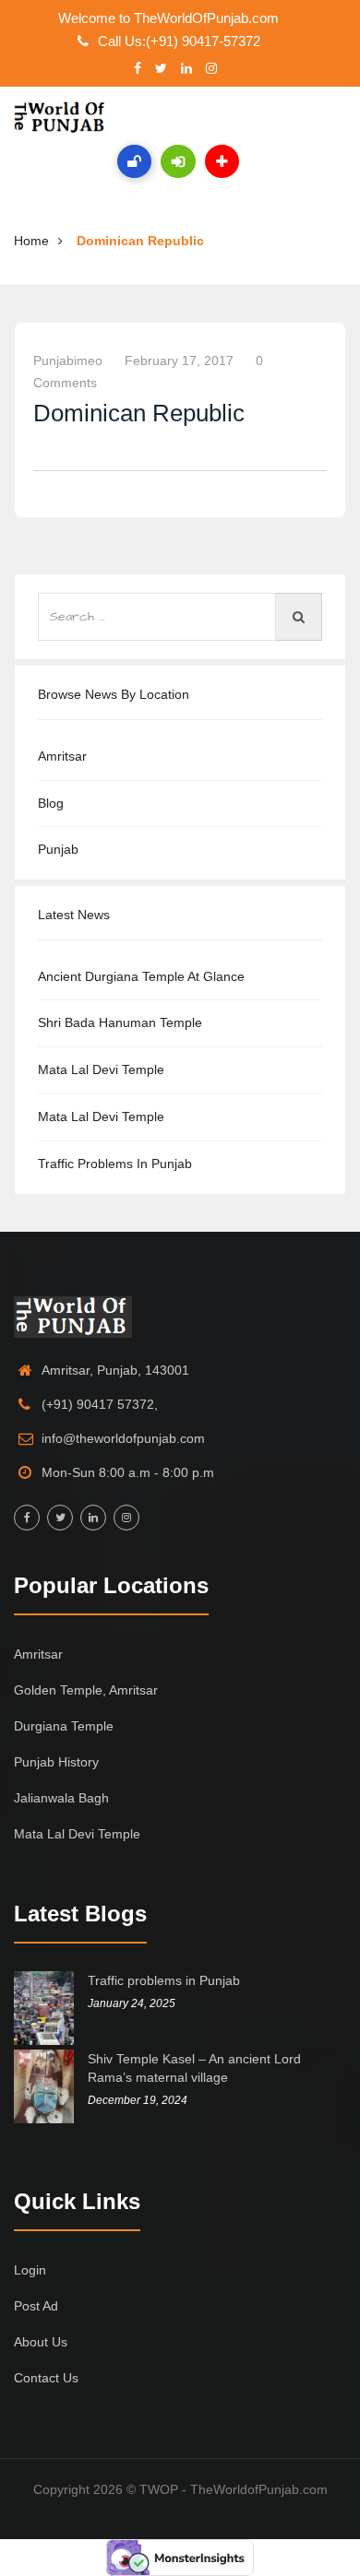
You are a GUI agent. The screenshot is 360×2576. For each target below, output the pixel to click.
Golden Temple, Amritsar (86, 1690)
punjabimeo (68, 360)
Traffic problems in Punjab (115, 1164)
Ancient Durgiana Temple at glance (141, 976)
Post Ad (36, 2306)
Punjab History (56, 1762)
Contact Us (46, 2378)
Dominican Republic (140, 241)
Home (31, 241)
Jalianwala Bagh (61, 1798)
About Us (41, 2342)
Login (30, 2270)
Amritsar (62, 756)
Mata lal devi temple (101, 1069)
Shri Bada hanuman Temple (120, 1022)
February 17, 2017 (179, 360)
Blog (51, 803)
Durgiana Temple (64, 1726)
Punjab (58, 849)
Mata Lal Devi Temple (101, 1117)
